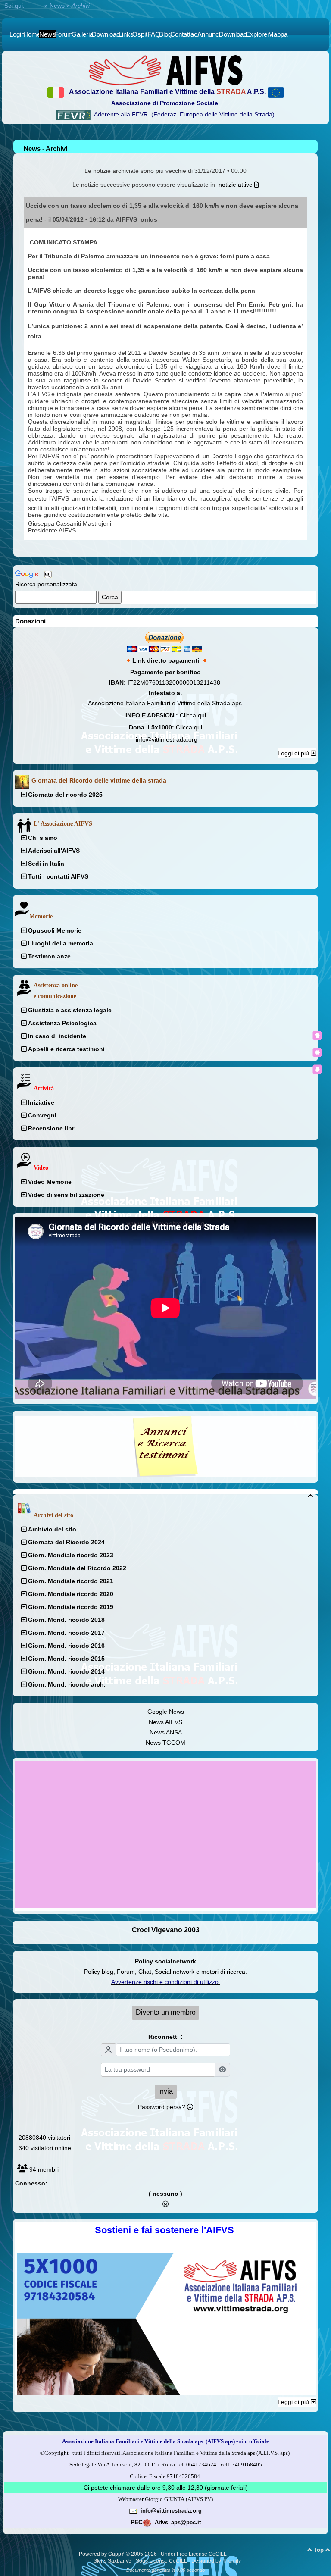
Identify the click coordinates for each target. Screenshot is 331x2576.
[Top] (317, 1036)
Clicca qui (193, 715)
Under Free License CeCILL (194, 2554)
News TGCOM (165, 1743)
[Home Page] (165, 70)
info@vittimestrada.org (167, 739)
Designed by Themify (216, 2561)
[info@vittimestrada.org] (133, 2510)
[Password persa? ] (165, 2107)
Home (34, 6)
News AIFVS (165, 1722)
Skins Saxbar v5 (112, 2561)
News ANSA (166, 1732)
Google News (166, 1712)
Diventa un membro (166, 2012)
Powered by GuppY (102, 2554)
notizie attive (236, 185)
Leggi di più (294, 753)
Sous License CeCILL (161, 2561)
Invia (165, 2091)
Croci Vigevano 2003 (166, 1930)
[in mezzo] (317, 1052)
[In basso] (317, 1069)
